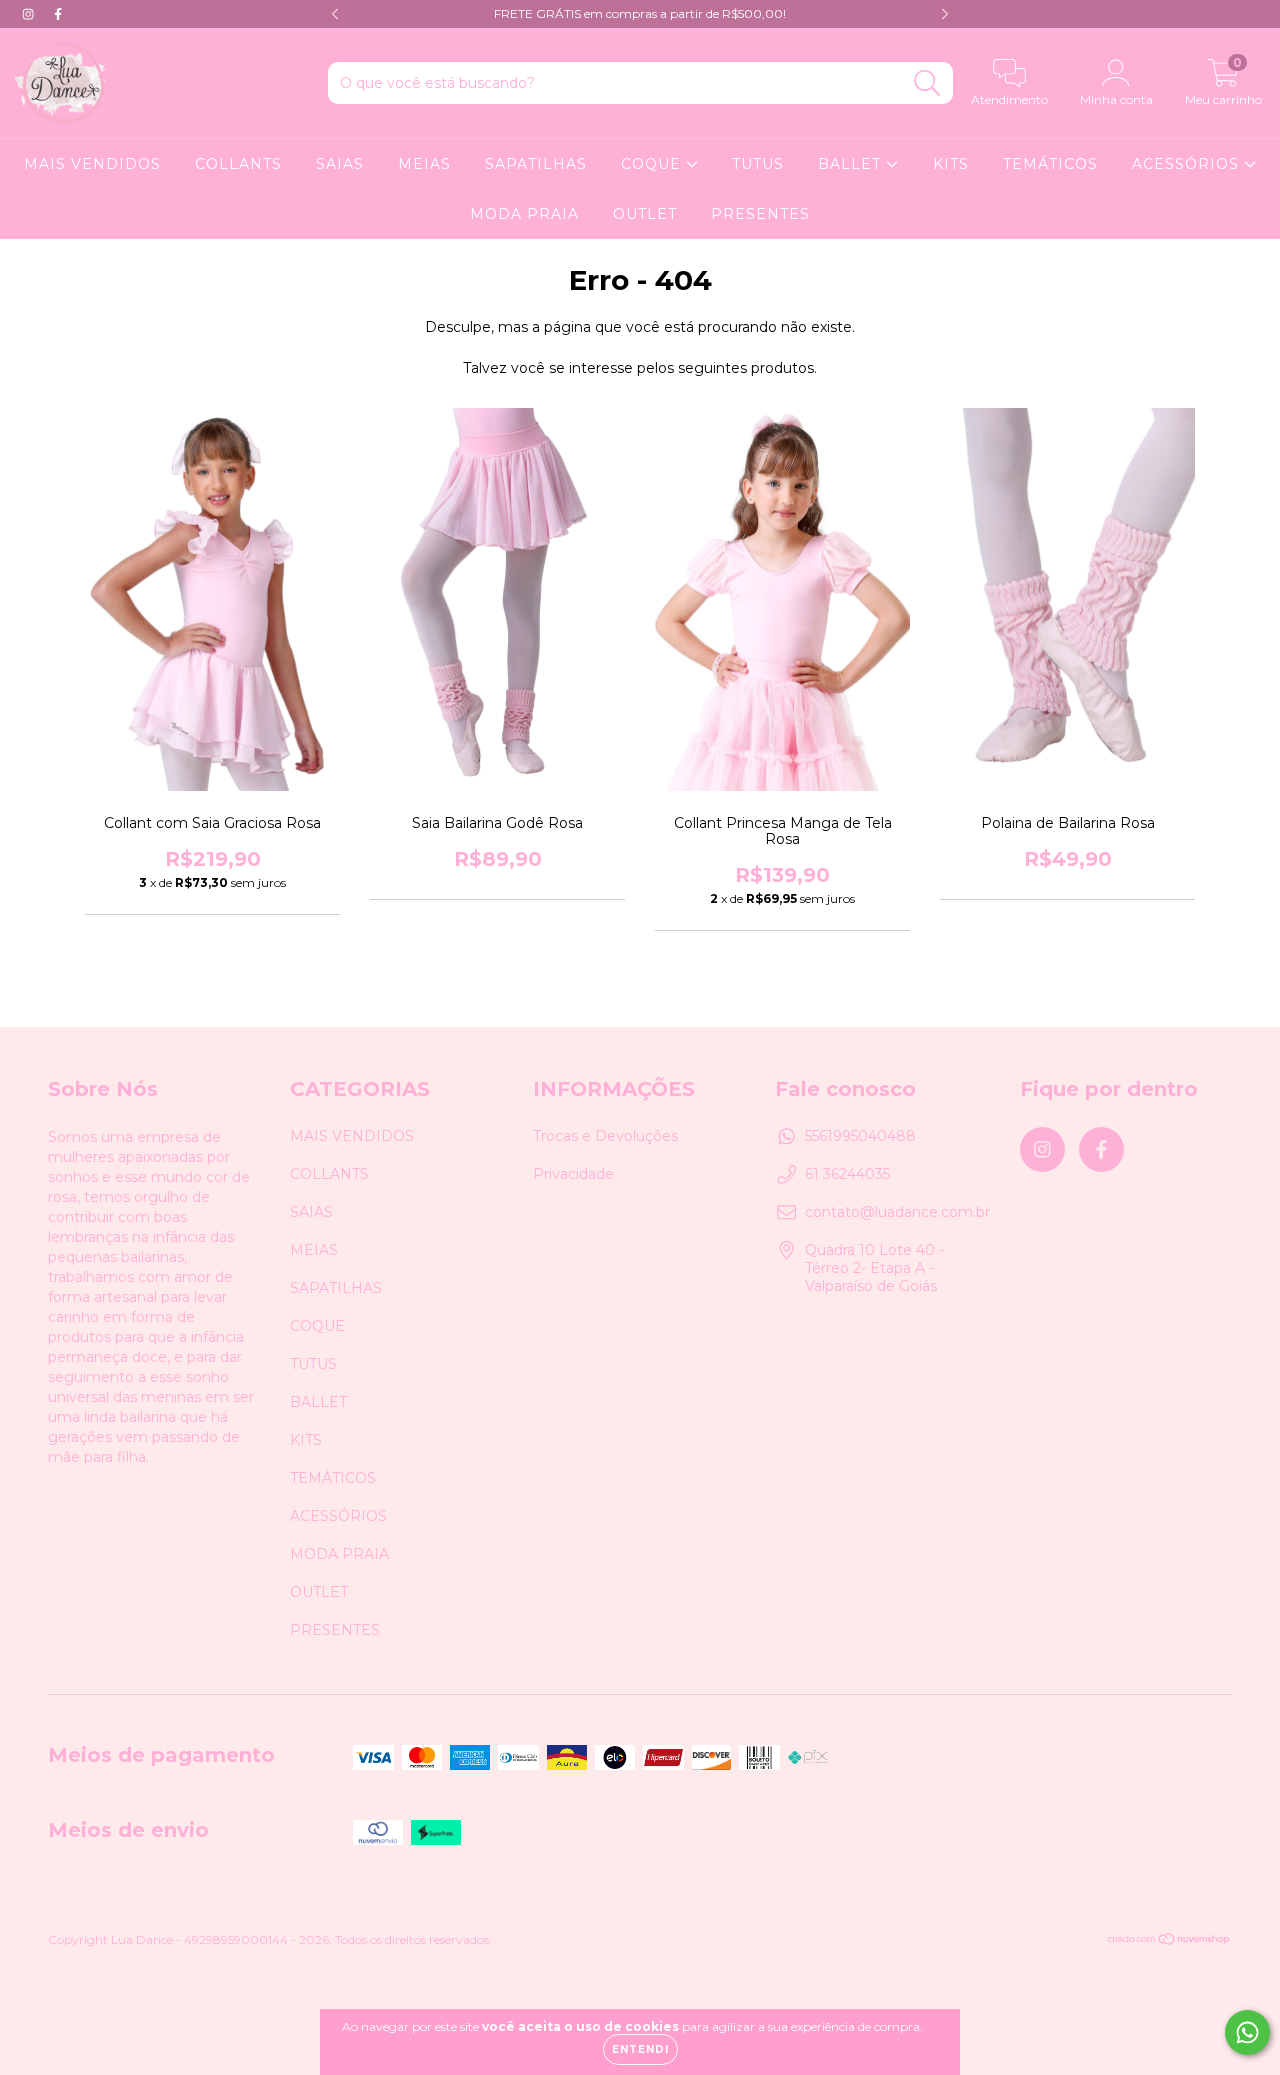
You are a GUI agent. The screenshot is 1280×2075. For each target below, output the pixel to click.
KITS (951, 164)
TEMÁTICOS (1050, 164)
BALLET (852, 164)
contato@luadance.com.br (897, 1212)
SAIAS (340, 164)
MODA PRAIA (524, 214)
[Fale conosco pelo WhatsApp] (1247, 2032)
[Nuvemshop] (1169, 1941)
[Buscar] (927, 83)
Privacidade (573, 1174)
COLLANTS (238, 164)
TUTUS (758, 164)
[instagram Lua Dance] (30, 14)
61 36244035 (847, 1174)
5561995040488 (860, 1136)
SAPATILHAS (536, 164)
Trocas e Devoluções (605, 1136)
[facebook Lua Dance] (58, 14)
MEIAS (424, 164)
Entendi (640, 2049)
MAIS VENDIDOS (92, 164)
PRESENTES (760, 214)
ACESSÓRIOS (1188, 164)
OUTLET (645, 214)
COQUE (653, 164)
